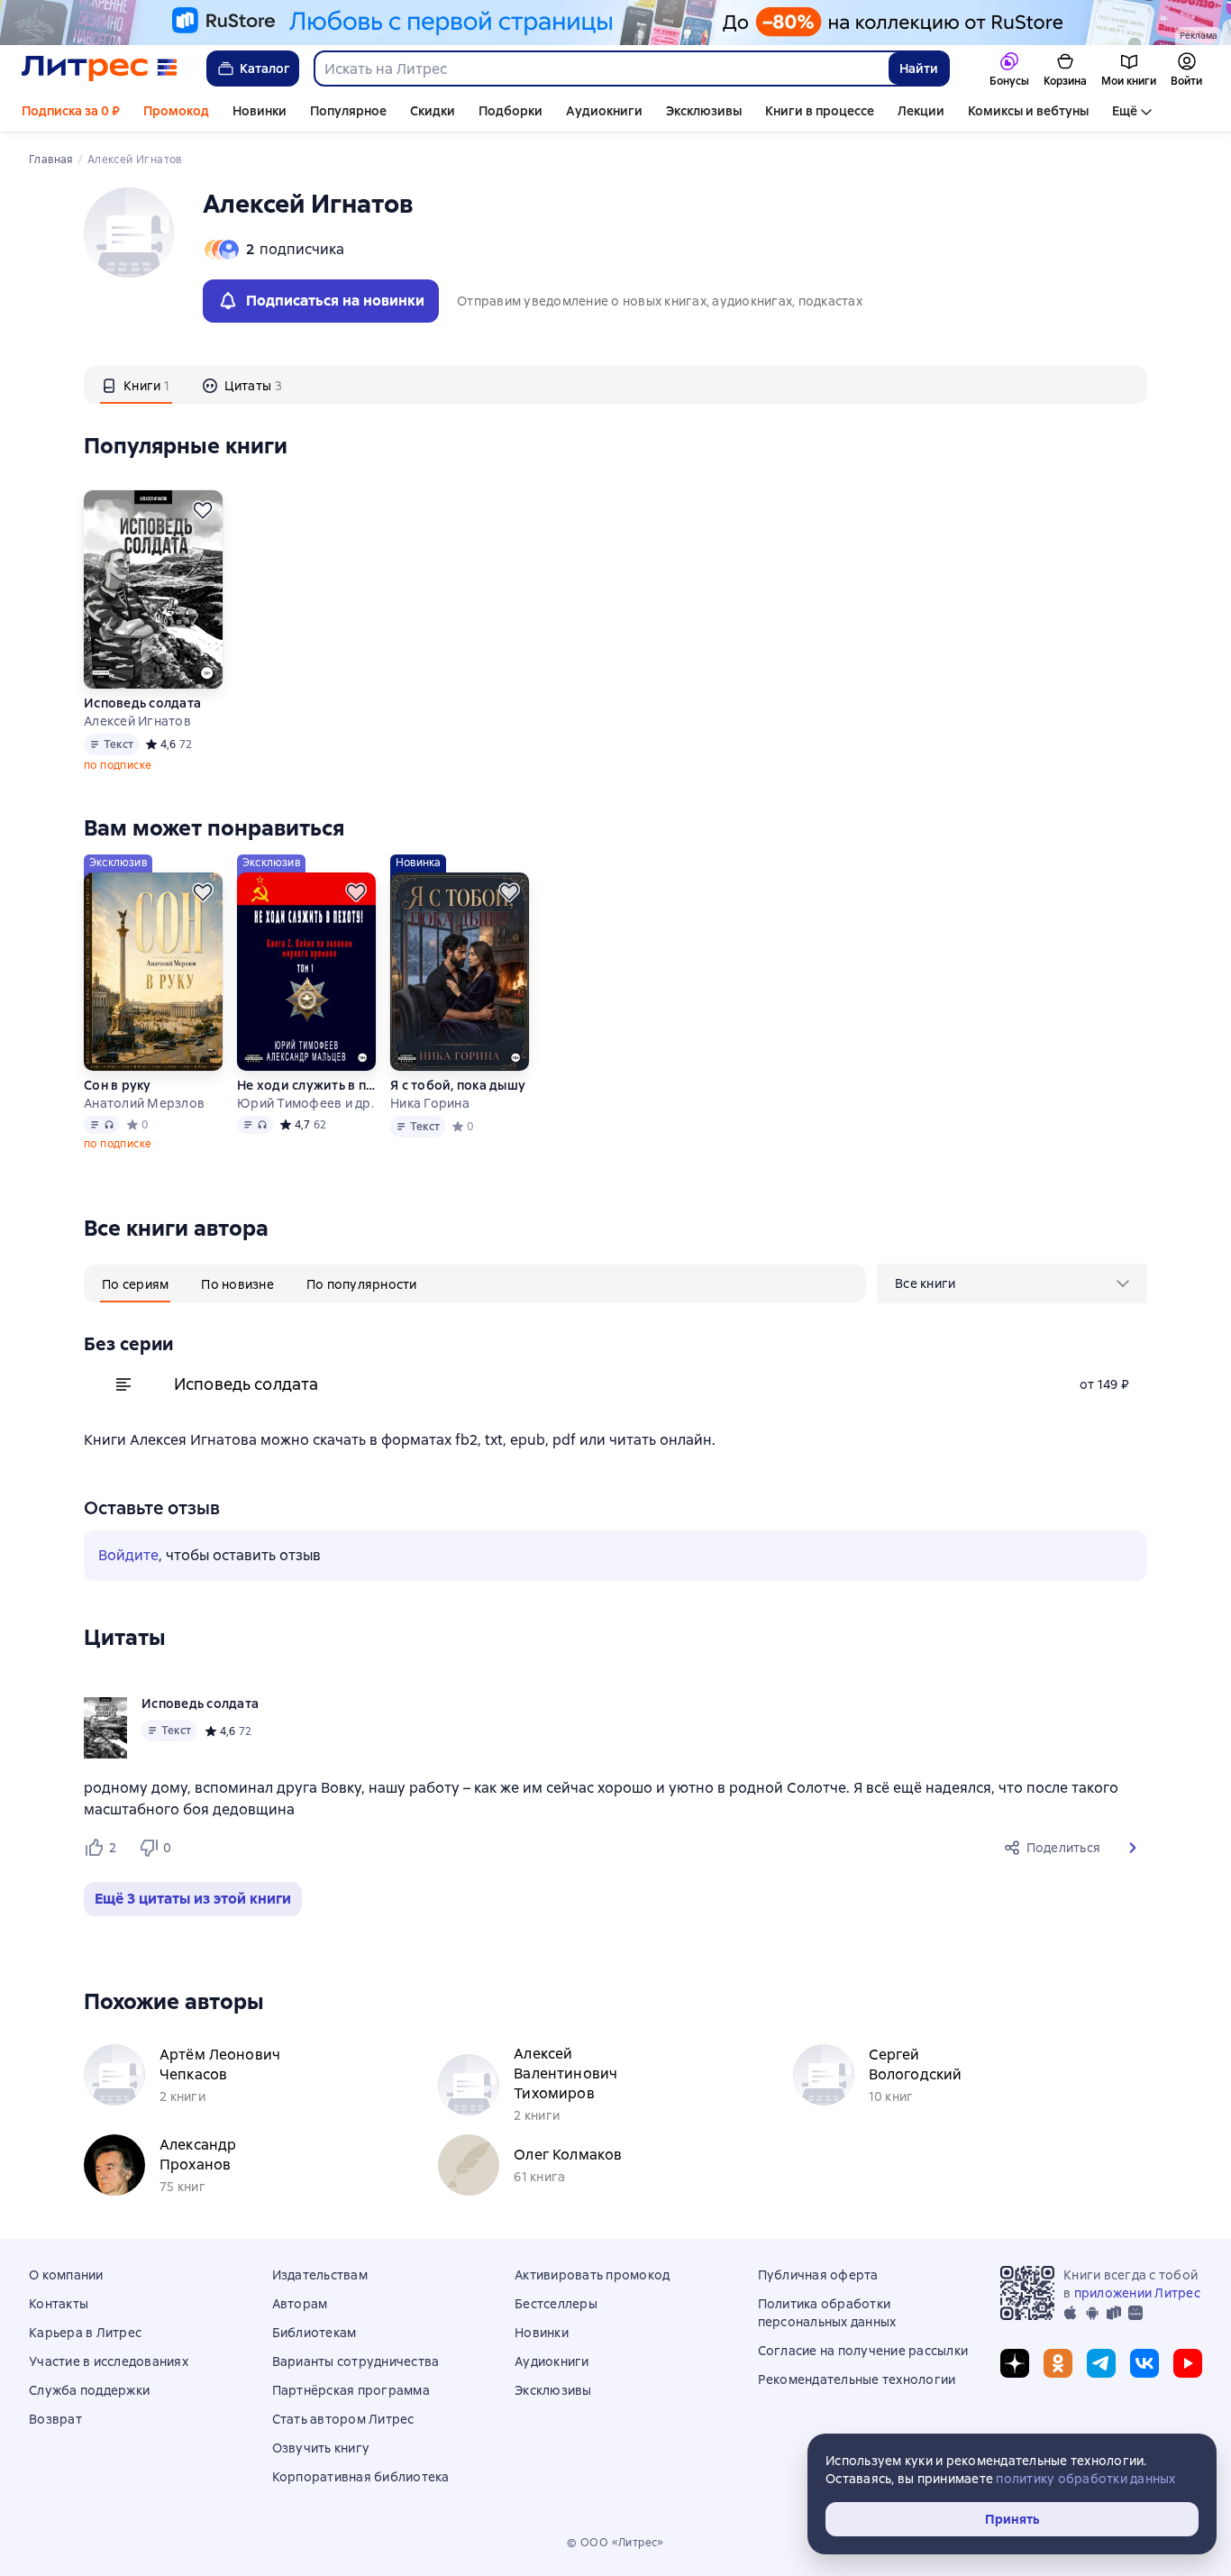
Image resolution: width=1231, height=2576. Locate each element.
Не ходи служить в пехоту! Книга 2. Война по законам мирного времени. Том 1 (306, 1085)
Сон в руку (118, 1085)
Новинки (260, 111)
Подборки (511, 111)
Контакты (59, 2304)
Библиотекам (315, 2333)
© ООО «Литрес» (615, 2543)
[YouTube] (1188, 2363)
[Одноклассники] (1058, 2363)
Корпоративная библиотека (361, 2477)
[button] (1133, 1848)
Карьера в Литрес (85, 2333)
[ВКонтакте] (1144, 2363)
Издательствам (320, 2275)
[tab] (136, 385)
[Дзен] (1015, 2363)
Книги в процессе (820, 111)
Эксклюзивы (704, 111)
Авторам (300, 2304)
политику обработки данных (1085, 2479)
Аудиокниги (604, 111)
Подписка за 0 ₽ (71, 111)
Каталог (265, 69)
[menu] (1012, 1283)
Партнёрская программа (351, 2390)
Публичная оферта (818, 2275)
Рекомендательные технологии (857, 2380)
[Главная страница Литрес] (100, 69)
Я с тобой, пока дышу (458, 1085)
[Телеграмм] (1101, 2363)
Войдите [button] (128, 1555)
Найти (919, 69)
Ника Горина (430, 1103)
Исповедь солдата (142, 703)
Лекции (921, 111)
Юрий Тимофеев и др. (305, 1103)
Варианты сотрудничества (356, 2361)
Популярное (348, 111)
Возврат (55, 2419)
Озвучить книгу (321, 2448)
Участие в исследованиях (109, 2361)
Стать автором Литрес (343, 2419)
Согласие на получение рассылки (863, 2351)
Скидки (433, 111)
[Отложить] (203, 510)
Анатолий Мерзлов (144, 1103)
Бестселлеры (556, 2304)
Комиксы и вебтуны (1028, 111)
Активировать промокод (592, 2275)
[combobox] (601, 69)
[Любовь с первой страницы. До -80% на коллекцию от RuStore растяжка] (615, 23)
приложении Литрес (1137, 2293)
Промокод (176, 111)
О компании (66, 2275)
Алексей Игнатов (137, 721)
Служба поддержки (89, 2390)
